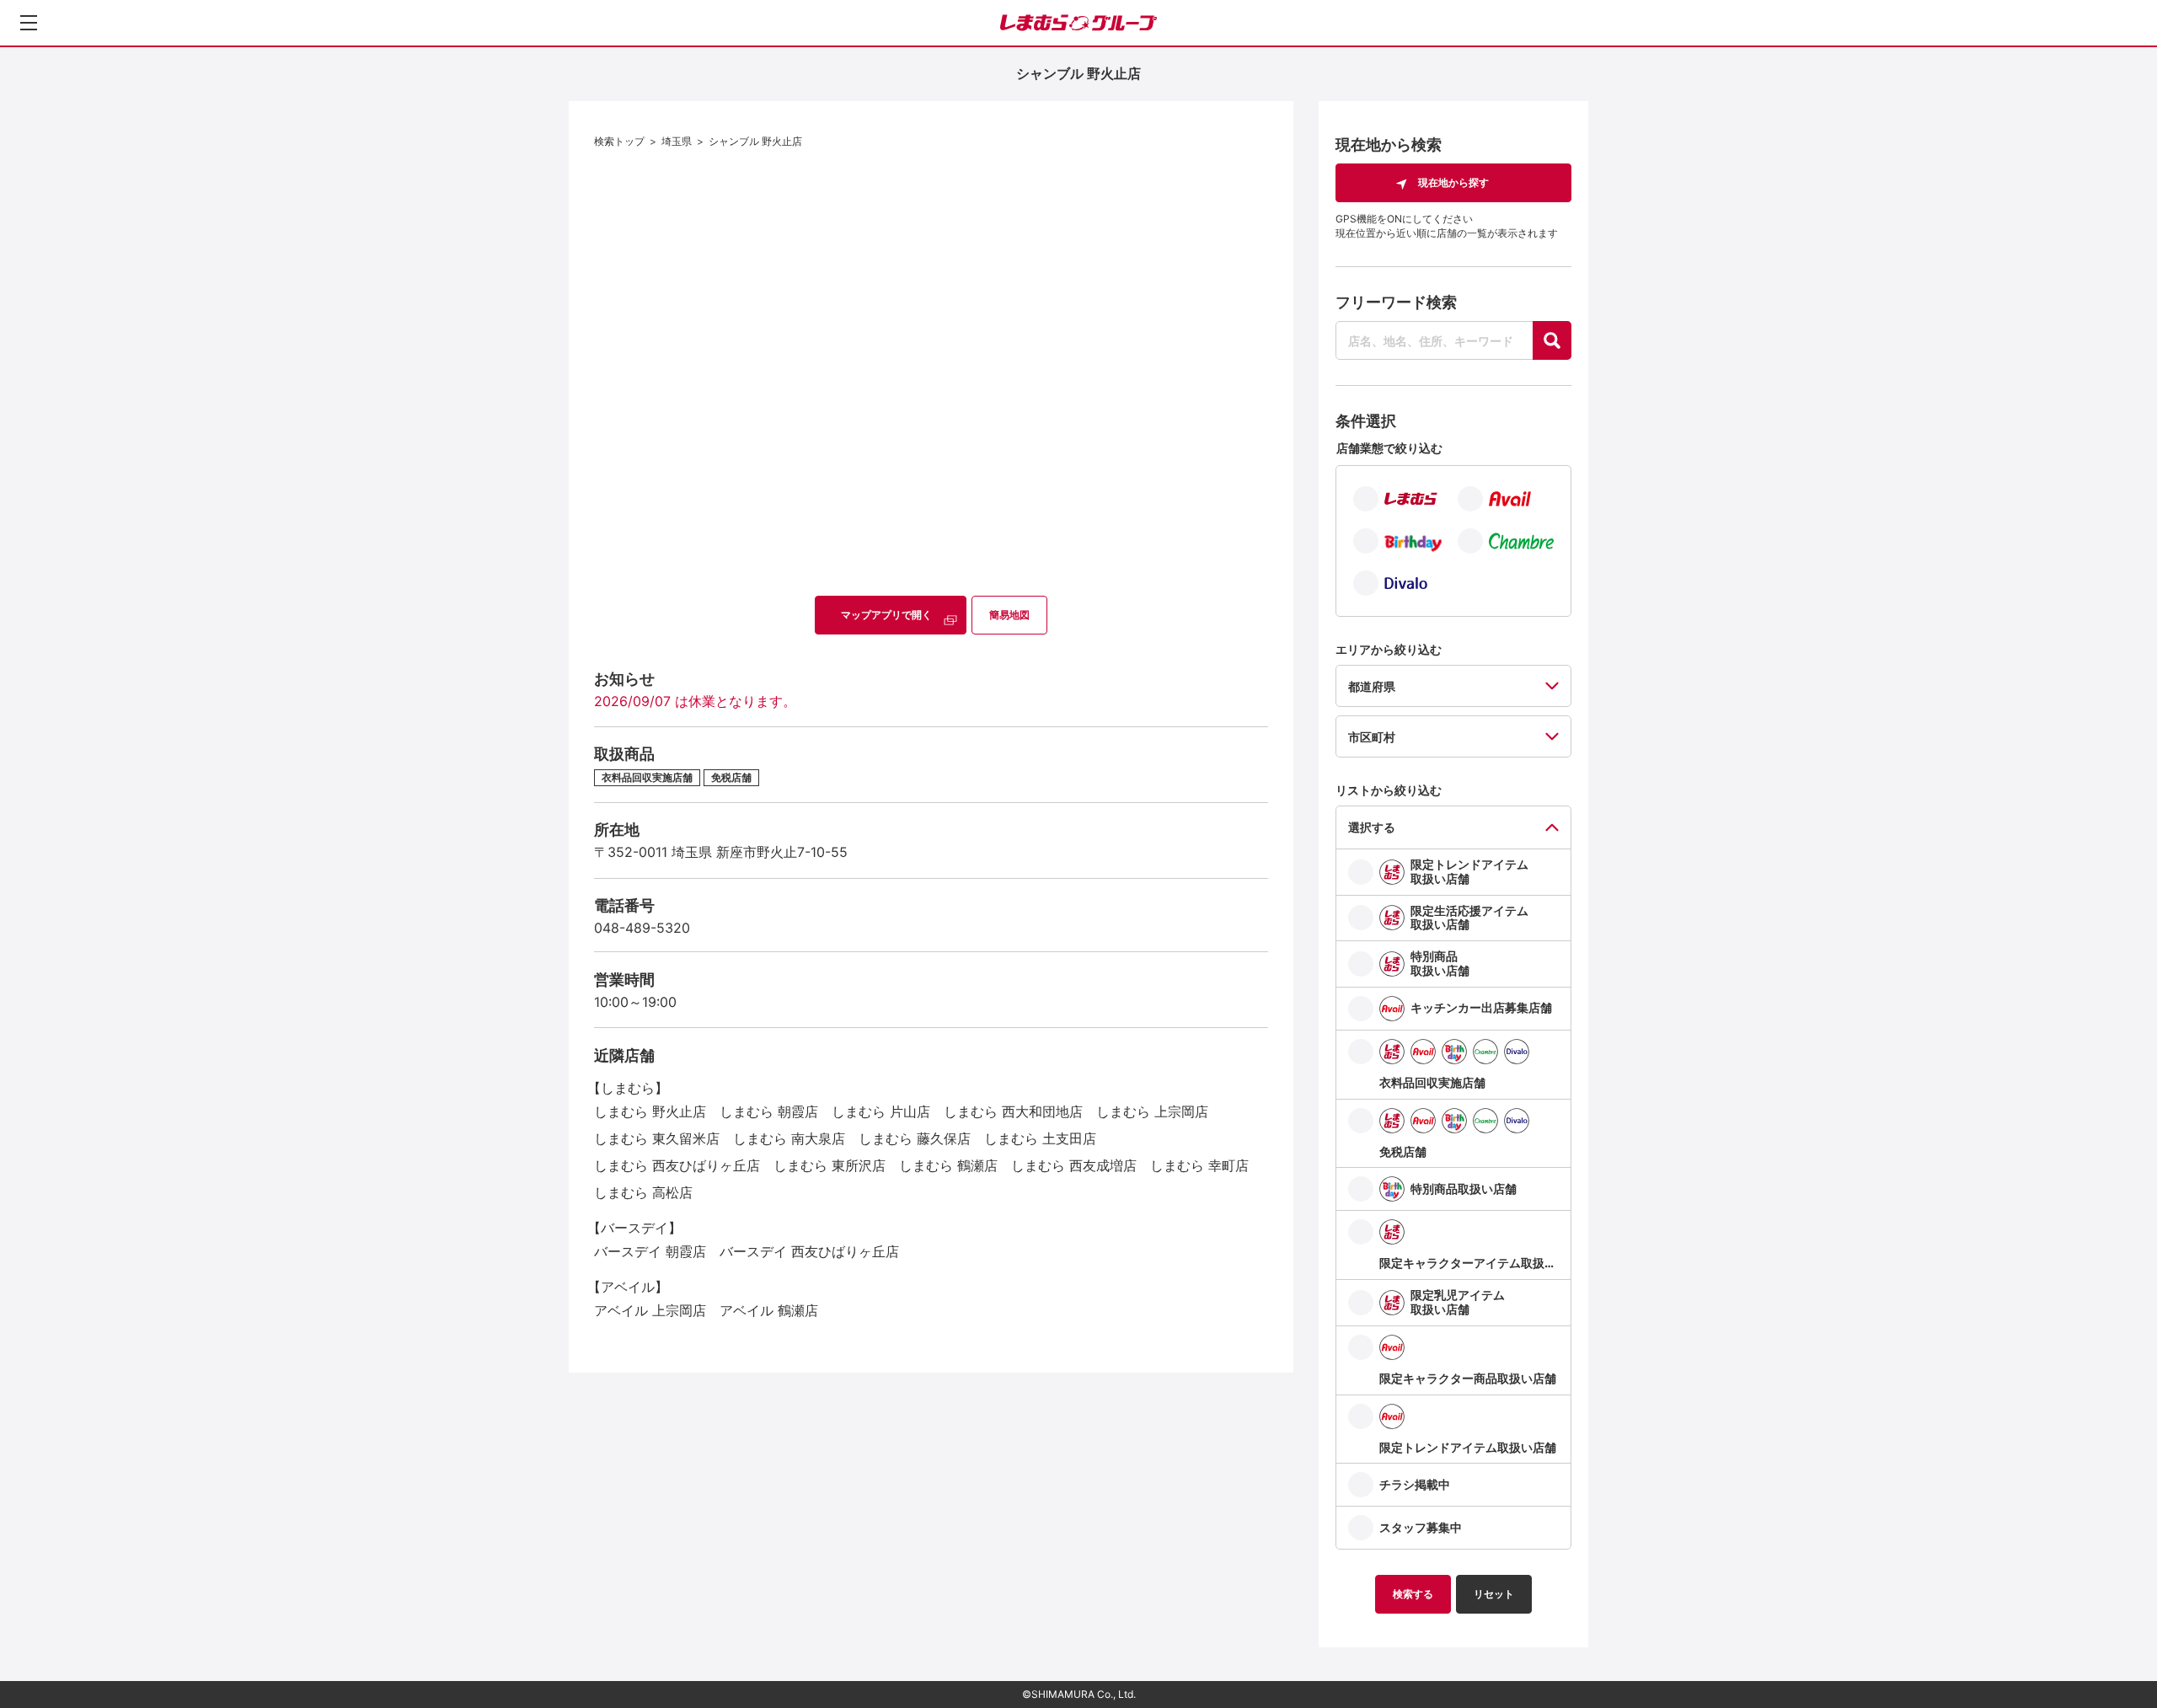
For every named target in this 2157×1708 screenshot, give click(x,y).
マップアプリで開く (886, 615)
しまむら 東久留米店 (657, 1138)
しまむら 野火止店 (650, 1111)
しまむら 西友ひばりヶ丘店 (677, 1165)
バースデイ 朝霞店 (650, 1251)
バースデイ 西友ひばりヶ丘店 (809, 1251)
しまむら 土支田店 (1040, 1138)
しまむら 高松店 (643, 1192)
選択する (1372, 827)
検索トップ (619, 141)
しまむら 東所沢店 (830, 1165)
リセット (1494, 1594)
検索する (1413, 1594)
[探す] (1552, 340)
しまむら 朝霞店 (769, 1111)
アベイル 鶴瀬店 (769, 1310)
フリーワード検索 (1396, 302)
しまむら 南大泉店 (789, 1138)
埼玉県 (677, 141)
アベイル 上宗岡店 (650, 1310)
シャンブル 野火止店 (755, 141)
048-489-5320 (642, 928)
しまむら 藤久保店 (915, 1138)
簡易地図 (1009, 615)
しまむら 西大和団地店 (1013, 1111)
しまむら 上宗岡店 (1152, 1111)
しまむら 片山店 (881, 1111)
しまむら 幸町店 (1199, 1165)
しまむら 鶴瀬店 (948, 1165)
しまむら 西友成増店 (1074, 1165)
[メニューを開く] (29, 23)
